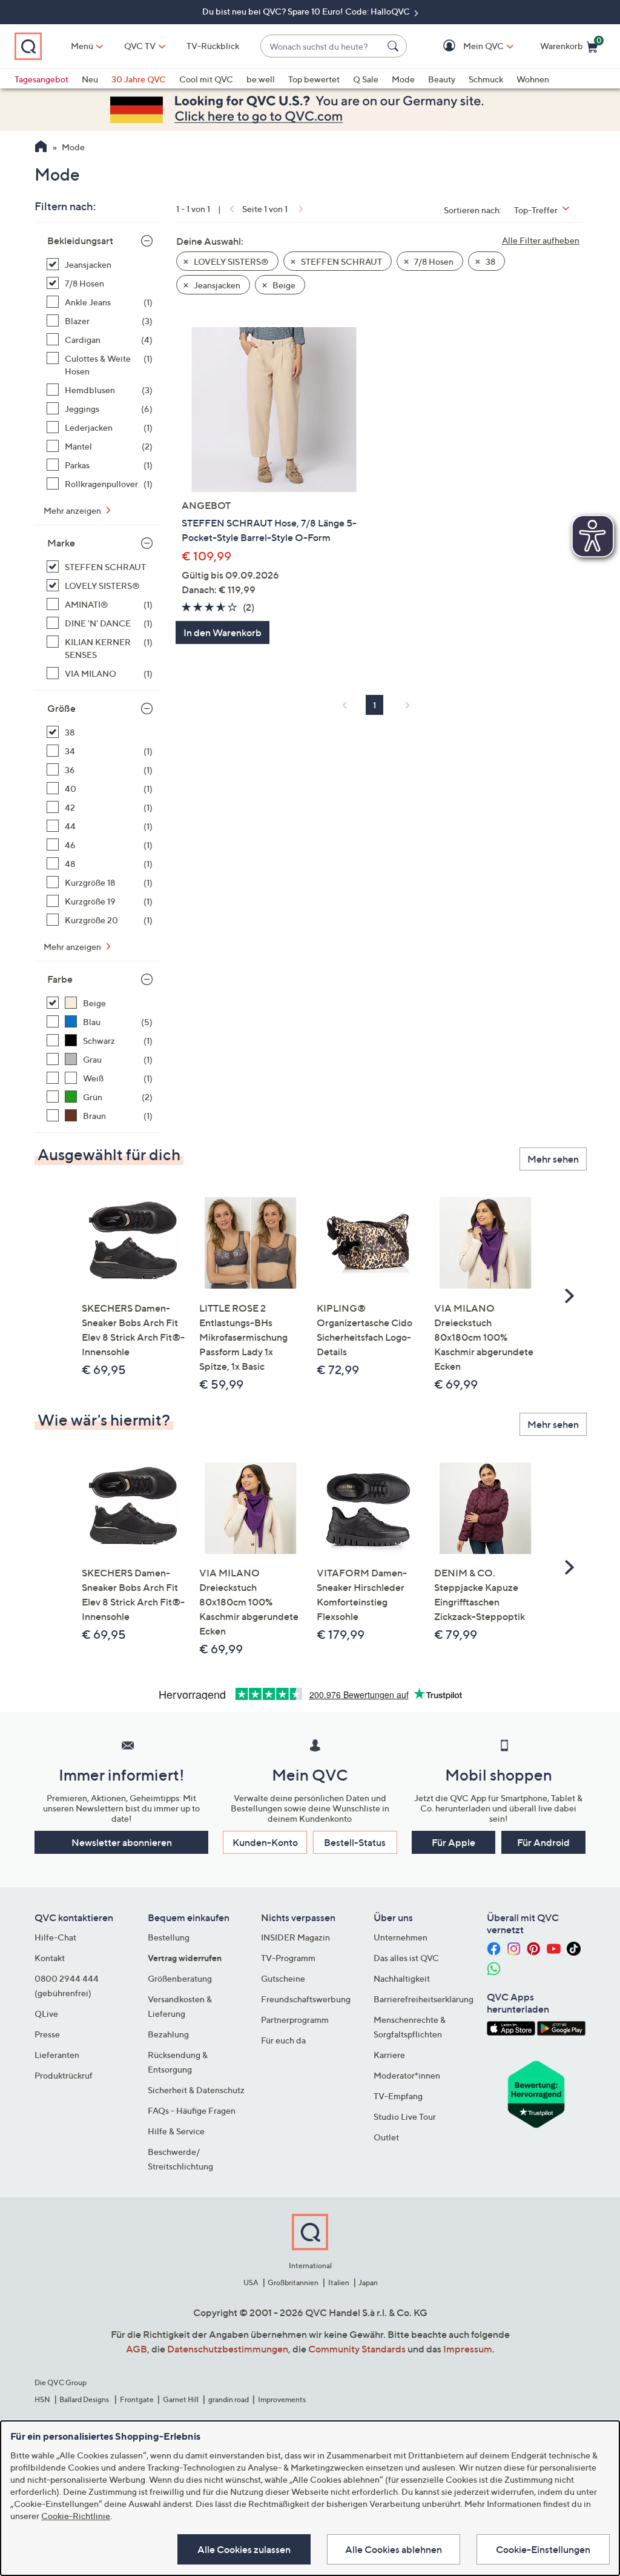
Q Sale (366, 79)
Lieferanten (57, 2055)
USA (251, 2282)
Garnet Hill (181, 2399)
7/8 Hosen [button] (433, 261)
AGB (137, 2349)
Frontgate (137, 2399)
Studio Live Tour (405, 2116)
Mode (403, 79)
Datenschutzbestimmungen (228, 2349)
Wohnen (533, 79)
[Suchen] (395, 46)
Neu (90, 79)
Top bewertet (314, 79)
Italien (339, 2282)
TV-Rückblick (213, 46)
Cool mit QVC (206, 79)
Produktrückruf (64, 2075)
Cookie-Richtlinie (76, 2516)
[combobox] (322, 46)
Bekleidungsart (80, 241)
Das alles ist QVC (406, 1958)
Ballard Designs (85, 2399)
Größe (61, 708)
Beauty (442, 79)
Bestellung (169, 1937)
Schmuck (486, 79)
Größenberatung (180, 1978)
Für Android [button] (543, 1842)
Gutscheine (283, 1978)
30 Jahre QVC (139, 79)
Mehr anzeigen (73, 510)
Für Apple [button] (453, 1842)
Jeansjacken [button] (216, 285)
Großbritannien (293, 2282)
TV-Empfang (398, 2096)
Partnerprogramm (295, 2020)
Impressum (468, 2349)
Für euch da (283, 2040)
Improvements (282, 2399)
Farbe (60, 979)
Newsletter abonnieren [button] (122, 1842)
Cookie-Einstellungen (543, 2549)
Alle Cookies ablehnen (394, 2549)
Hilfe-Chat (55, 1937)
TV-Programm (288, 1958)
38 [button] (490, 261)
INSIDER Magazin (295, 1937)
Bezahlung (168, 2034)
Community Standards (357, 2349)
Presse (47, 2034)
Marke (61, 543)
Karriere (389, 2055)
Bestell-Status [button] (355, 1842)
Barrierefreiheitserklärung (424, 1999)
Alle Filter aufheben (541, 240)
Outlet (386, 2137)
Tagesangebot (41, 79)
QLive (46, 2013)
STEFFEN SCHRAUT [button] (341, 261)
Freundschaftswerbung (306, 1999)
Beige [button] (283, 285)
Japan (368, 2282)
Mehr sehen (553, 1159)
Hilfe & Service (176, 2131)
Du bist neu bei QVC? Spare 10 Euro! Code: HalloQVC (307, 11)
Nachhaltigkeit (402, 1978)
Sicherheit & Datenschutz (196, 2090)
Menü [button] (82, 46)
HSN (42, 2399)
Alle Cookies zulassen (244, 2549)
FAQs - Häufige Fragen (192, 2110)
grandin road (229, 2399)
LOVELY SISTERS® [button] (230, 261)
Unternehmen (401, 1937)
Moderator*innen (407, 2075)
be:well (261, 79)
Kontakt (50, 1958)
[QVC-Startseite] (41, 148)
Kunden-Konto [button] (265, 1842)
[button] (466, 46)
